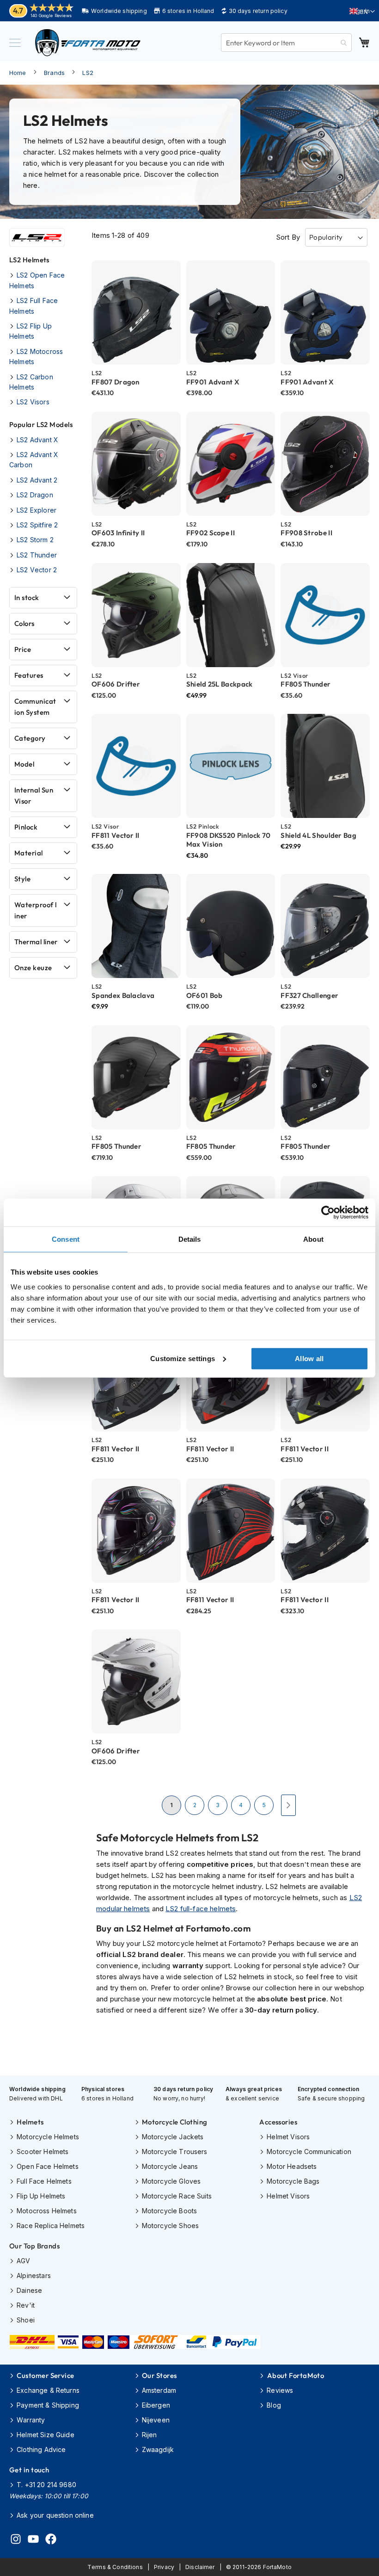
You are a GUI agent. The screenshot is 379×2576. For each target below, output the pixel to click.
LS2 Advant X (37, 440)
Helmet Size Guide (46, 2435)
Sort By (288, 237)
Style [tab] (22, 879)
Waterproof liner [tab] (35, 910)
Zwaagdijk (158, 2449)
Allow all (309, 1358)
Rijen (150, 2435)
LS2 (88, 73)
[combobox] (286, 43)
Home (18, 73)
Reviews (280, 2390)
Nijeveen (156, 2420)
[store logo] (88, 43)
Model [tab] (24, 764)
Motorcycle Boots (169, 2211)
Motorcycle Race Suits (177, 2196)
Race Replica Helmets (51, 2226)
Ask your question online (55, 2515)
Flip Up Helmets (41, 2196)
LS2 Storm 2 (35, 540)
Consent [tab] (66, 1239)
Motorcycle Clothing (175, 2122)
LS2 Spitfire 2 (37, 525)
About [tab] (313, 1239)
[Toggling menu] (15, 43)
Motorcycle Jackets (173, 2137)
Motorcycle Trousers (175, 2152)
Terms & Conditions (115, 2567)
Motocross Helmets (47, 2211)
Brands (54, 73)
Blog (274, 2405)
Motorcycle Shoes (170, 2226)
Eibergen (156, 2405)
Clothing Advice (41, 2449)
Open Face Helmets (48, 2166)
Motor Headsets (292, 2166)
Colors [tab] (24, 623)
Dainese (29, 2290)
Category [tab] (30, 738)
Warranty (31, 2420)
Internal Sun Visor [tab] (34, 796)
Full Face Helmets (44, 2181)
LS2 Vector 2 (37, 570)
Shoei (26, 2320)
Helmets (30, 2122)
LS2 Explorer (37, 510)
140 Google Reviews (51, 15)
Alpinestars (34, 2276)
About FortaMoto (296, 2375)
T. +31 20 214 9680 (46, 2485)
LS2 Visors (33, 402)
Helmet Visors (288, 2137)
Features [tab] (29, 675)
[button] (362, 12)
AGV (23, 2261)
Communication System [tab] (35, 707)
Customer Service (45, 2375)
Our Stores (159, 2375)
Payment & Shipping (48, 2405)
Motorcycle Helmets (48, 2137)
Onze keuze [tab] (33, 968)
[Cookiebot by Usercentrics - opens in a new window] (328, 1213)
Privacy (164, 2567)
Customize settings (183, 1358)
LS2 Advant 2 (37, 480)
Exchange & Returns (48, 2390)
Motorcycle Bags (293, 2181)
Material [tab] (29, 853)
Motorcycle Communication (309, 2152)
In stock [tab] (27, 598)
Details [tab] (190, 1239)
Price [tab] (23, 649)
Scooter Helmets (43, 2152)
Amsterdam (159, 2390)
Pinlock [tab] (26, 827)
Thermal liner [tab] (36, 942)
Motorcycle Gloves (171, 2181)
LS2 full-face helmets (201, 1909)
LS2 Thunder (37, 555)
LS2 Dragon (35, 495)
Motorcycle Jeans (170, 2166)
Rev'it (26, 2305)
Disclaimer (200, 2567)
